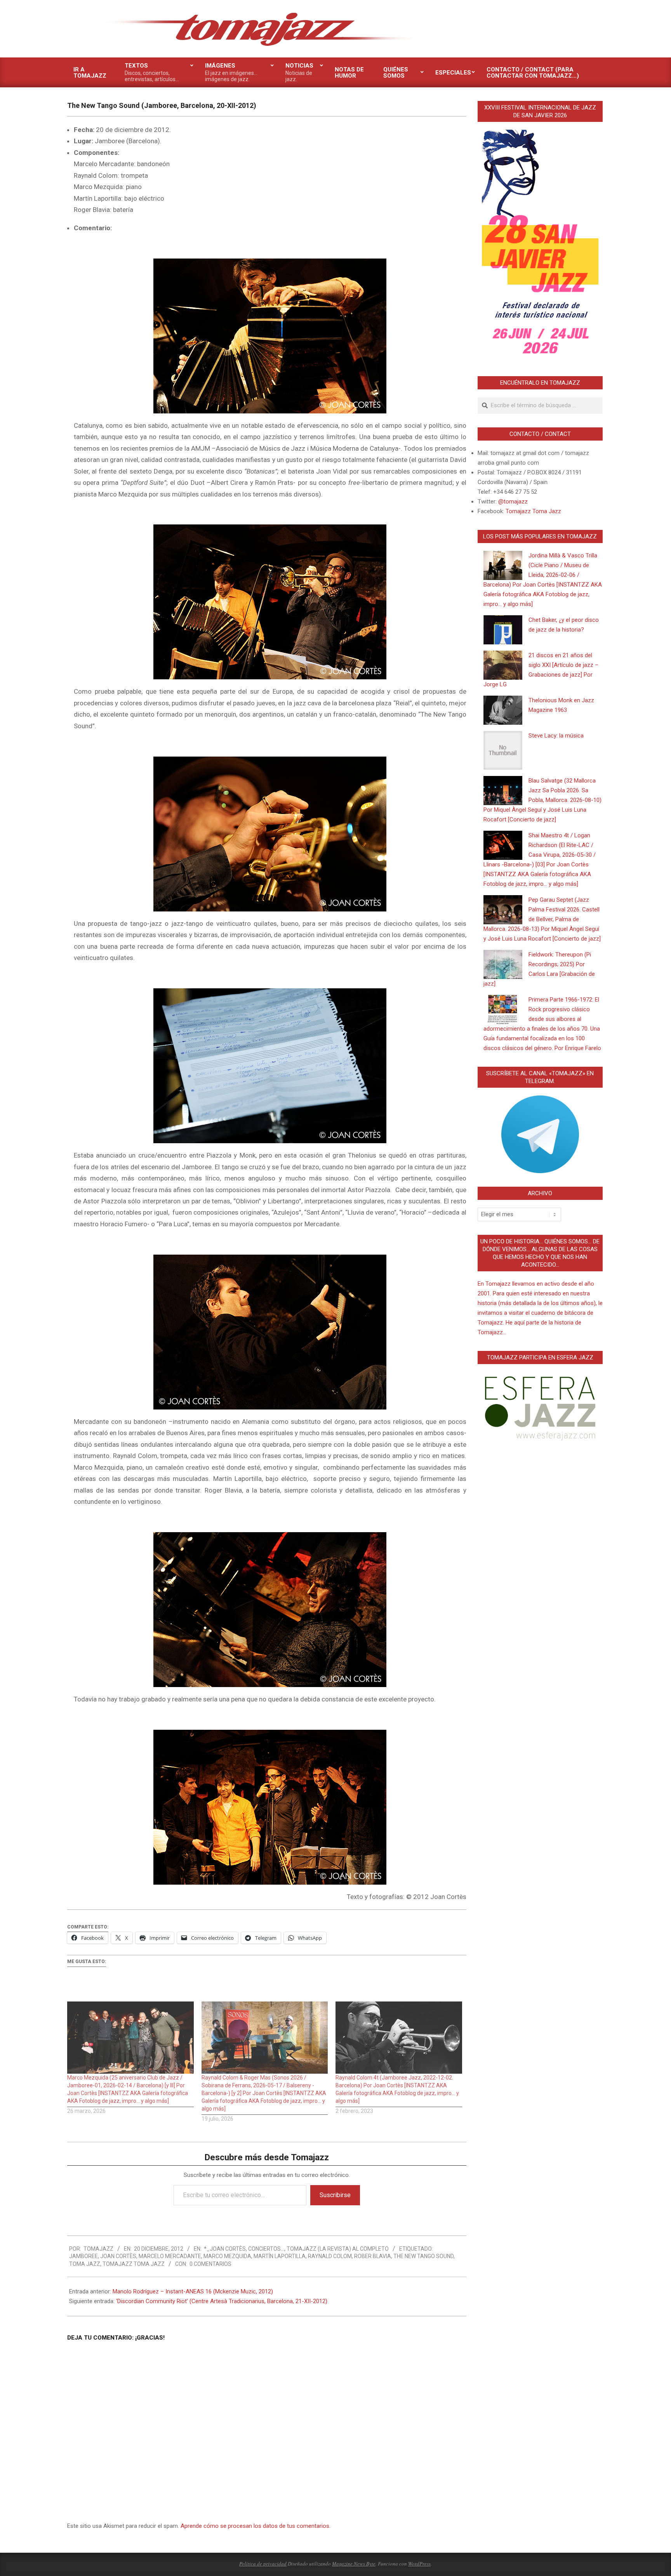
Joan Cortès (118, 2256)
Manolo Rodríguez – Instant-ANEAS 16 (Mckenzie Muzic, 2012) (193, 2291)
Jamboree (83, 2256)
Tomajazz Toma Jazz (134, 2264)
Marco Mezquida (227, 2256)
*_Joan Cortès (225, 2249)
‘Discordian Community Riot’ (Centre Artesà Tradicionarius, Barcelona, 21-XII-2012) (222, 2301)
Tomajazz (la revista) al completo (338, 2249)
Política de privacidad (263, 2564)
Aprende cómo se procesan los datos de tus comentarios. (256, 2526)
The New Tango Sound (423, 2256)
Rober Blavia (373, 2256)
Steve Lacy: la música (556, 736)
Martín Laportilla (280, 2256)
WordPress (419, 2564)
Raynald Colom (330, 2256)
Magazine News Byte (354, 2564)
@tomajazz (513, 502)
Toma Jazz (85, 2264)
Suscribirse (335, 2195)
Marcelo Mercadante (170, 2256)
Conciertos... (266, 2249)
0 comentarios (210, 2264)
